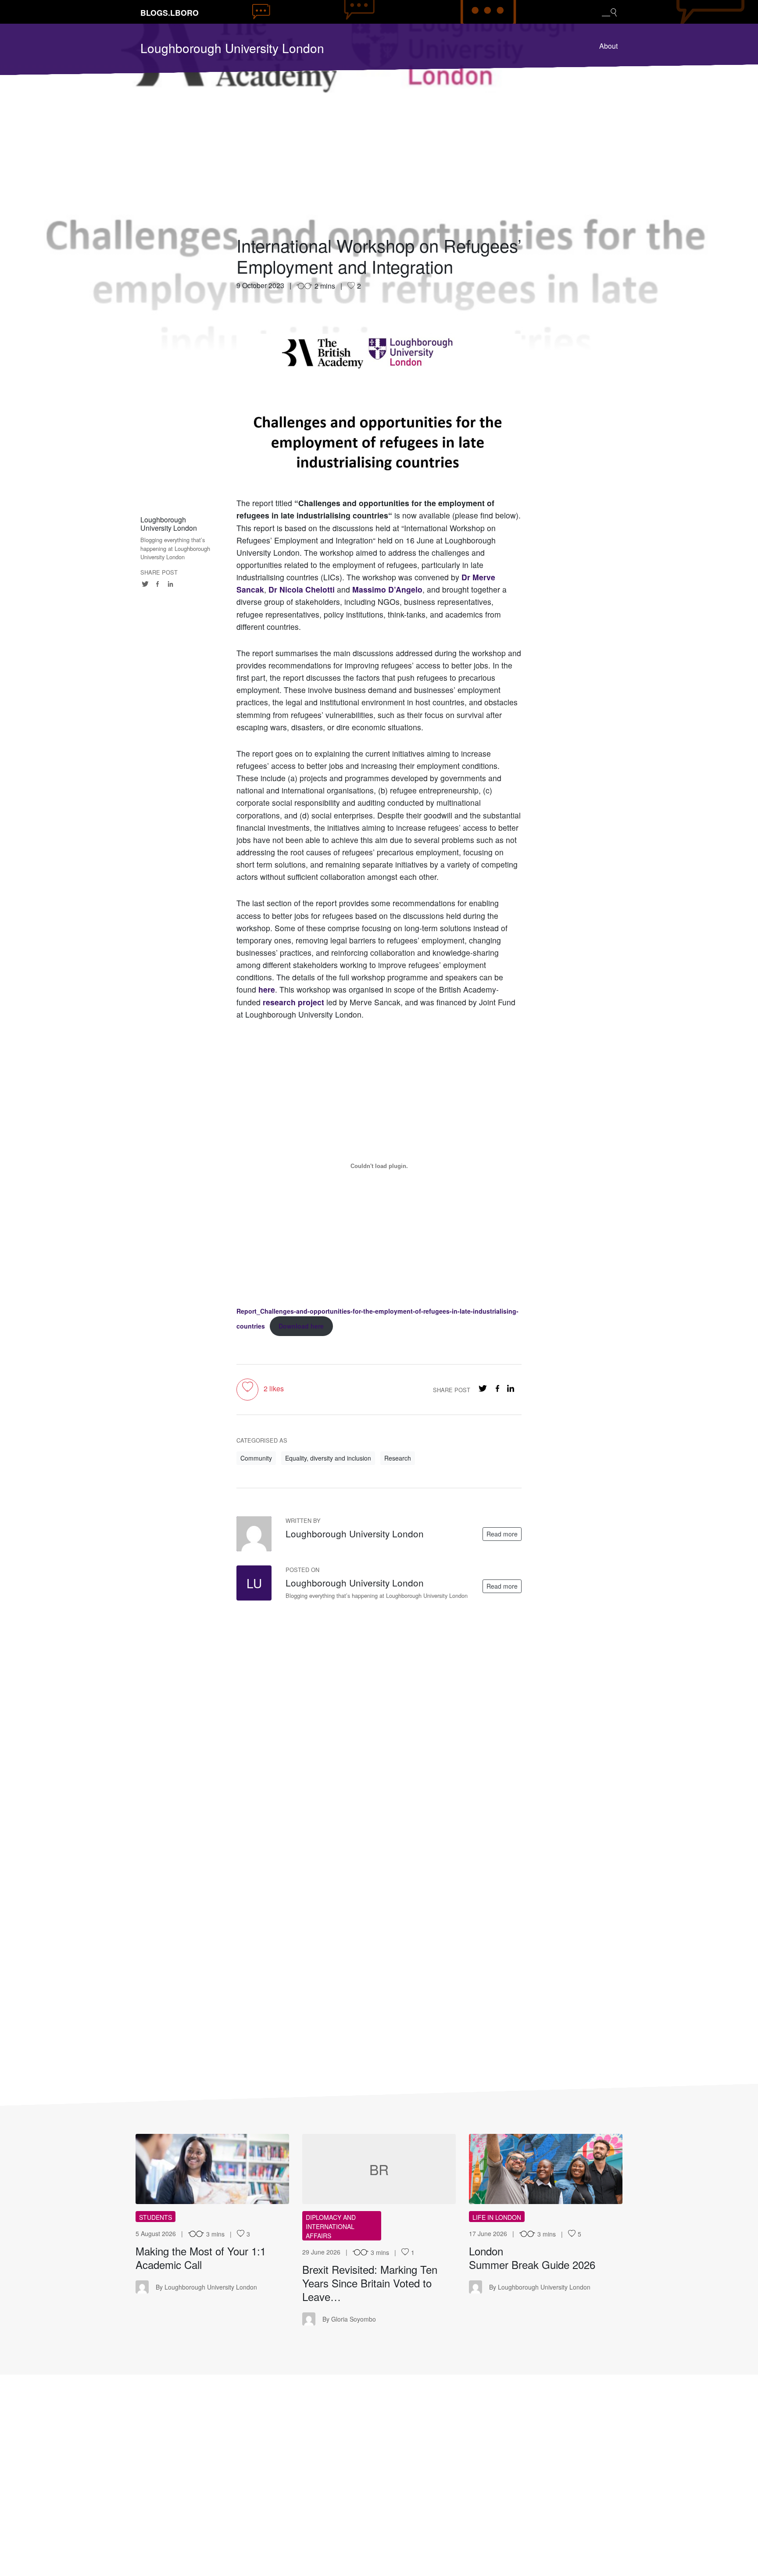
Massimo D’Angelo (387, 589)
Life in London (497, 2217)
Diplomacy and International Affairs (331, 2226)
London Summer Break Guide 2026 (534, 2258)
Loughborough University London (232, 48)
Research (398, 1458)
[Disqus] (379, 1716)
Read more (502, 1534)
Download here (301, 1326)
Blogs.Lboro (170, 13)
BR (379, 2169)
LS (546, 2169)
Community (256, 1458)
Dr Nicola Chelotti (302, 589)
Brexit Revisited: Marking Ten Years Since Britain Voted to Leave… (370, 2283)
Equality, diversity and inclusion (328, 1458)
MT (213, 2169)
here (267, 989)
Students (156, 2217)
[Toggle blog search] (609, 12)
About (608, 46)
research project (293, 1002)
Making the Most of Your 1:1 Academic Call (201, 2258)
